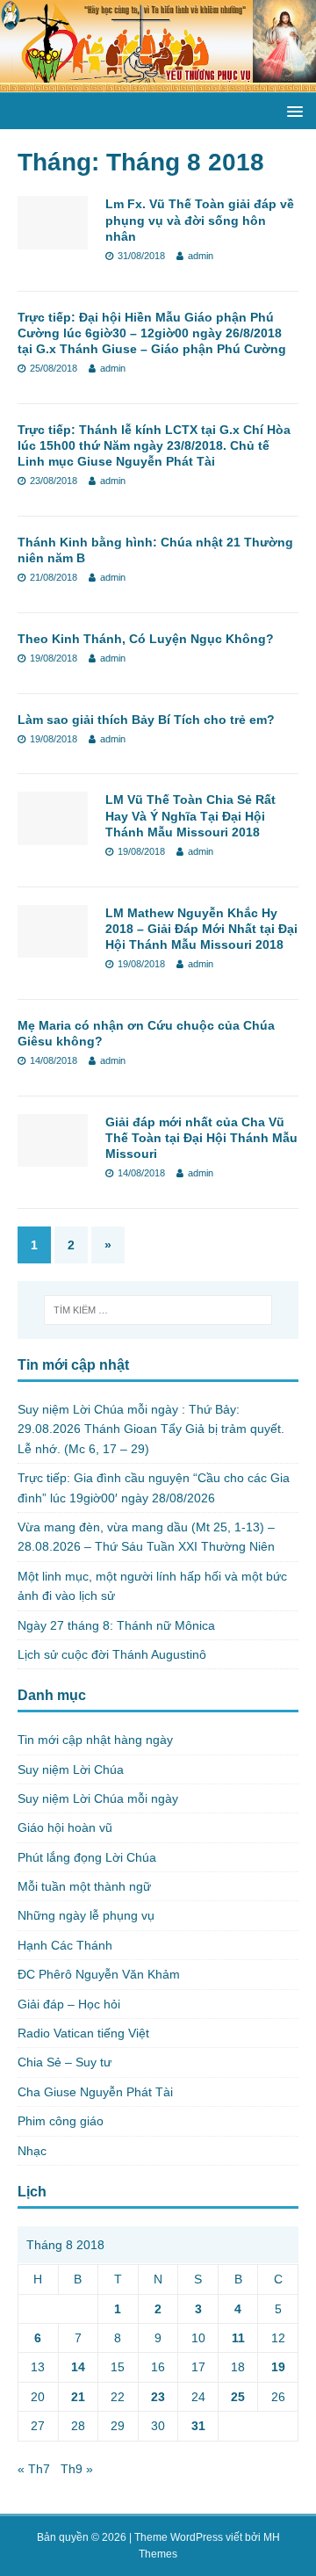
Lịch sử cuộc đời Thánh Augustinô (112, 1654)
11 (238, 2338)
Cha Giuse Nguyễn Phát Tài (95, 2092)
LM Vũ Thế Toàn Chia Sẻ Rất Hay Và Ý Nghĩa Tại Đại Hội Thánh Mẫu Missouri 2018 (190, 815)
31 (198, 2426)
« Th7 (34, 2469)
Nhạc (32, 2151)
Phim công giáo (61, 2121)
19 (278, 2367)
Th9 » (77, 2469)
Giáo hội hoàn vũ (65, 1827)
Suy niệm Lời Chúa (71, 1769)
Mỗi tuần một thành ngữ (84, 1886)
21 (78, 2397)
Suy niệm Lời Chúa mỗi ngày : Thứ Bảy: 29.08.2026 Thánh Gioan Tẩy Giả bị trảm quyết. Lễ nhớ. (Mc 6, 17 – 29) (151, 1429)
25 (238, 2397)
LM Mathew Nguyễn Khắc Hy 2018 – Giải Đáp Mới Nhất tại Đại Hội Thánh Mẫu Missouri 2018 (201, 929)
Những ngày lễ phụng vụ (86, 1915)
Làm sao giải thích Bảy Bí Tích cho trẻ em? (146, 720)
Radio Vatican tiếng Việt (83, 2033)
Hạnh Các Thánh (65, 1945)
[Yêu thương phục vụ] (158, 83)
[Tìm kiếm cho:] (158, 1310)
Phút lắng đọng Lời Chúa (87, 1857)
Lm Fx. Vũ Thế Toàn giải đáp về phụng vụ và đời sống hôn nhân (200, 220)
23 (158, 2397)
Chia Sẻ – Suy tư (65, 2062)
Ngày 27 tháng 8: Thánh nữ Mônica (116, 1625)
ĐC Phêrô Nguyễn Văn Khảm (99, 1974)
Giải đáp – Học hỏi (69, 2004)
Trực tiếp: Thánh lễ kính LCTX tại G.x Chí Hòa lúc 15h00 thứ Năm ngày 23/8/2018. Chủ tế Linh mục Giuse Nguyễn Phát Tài (154, 445)
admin (201, 256)
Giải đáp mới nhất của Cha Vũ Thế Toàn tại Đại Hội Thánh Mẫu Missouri (201, 1138)
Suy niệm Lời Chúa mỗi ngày (98, 1798)
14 (78, 2367)
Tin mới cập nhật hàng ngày (95, 1740)
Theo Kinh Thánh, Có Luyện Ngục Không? (146, 639)
